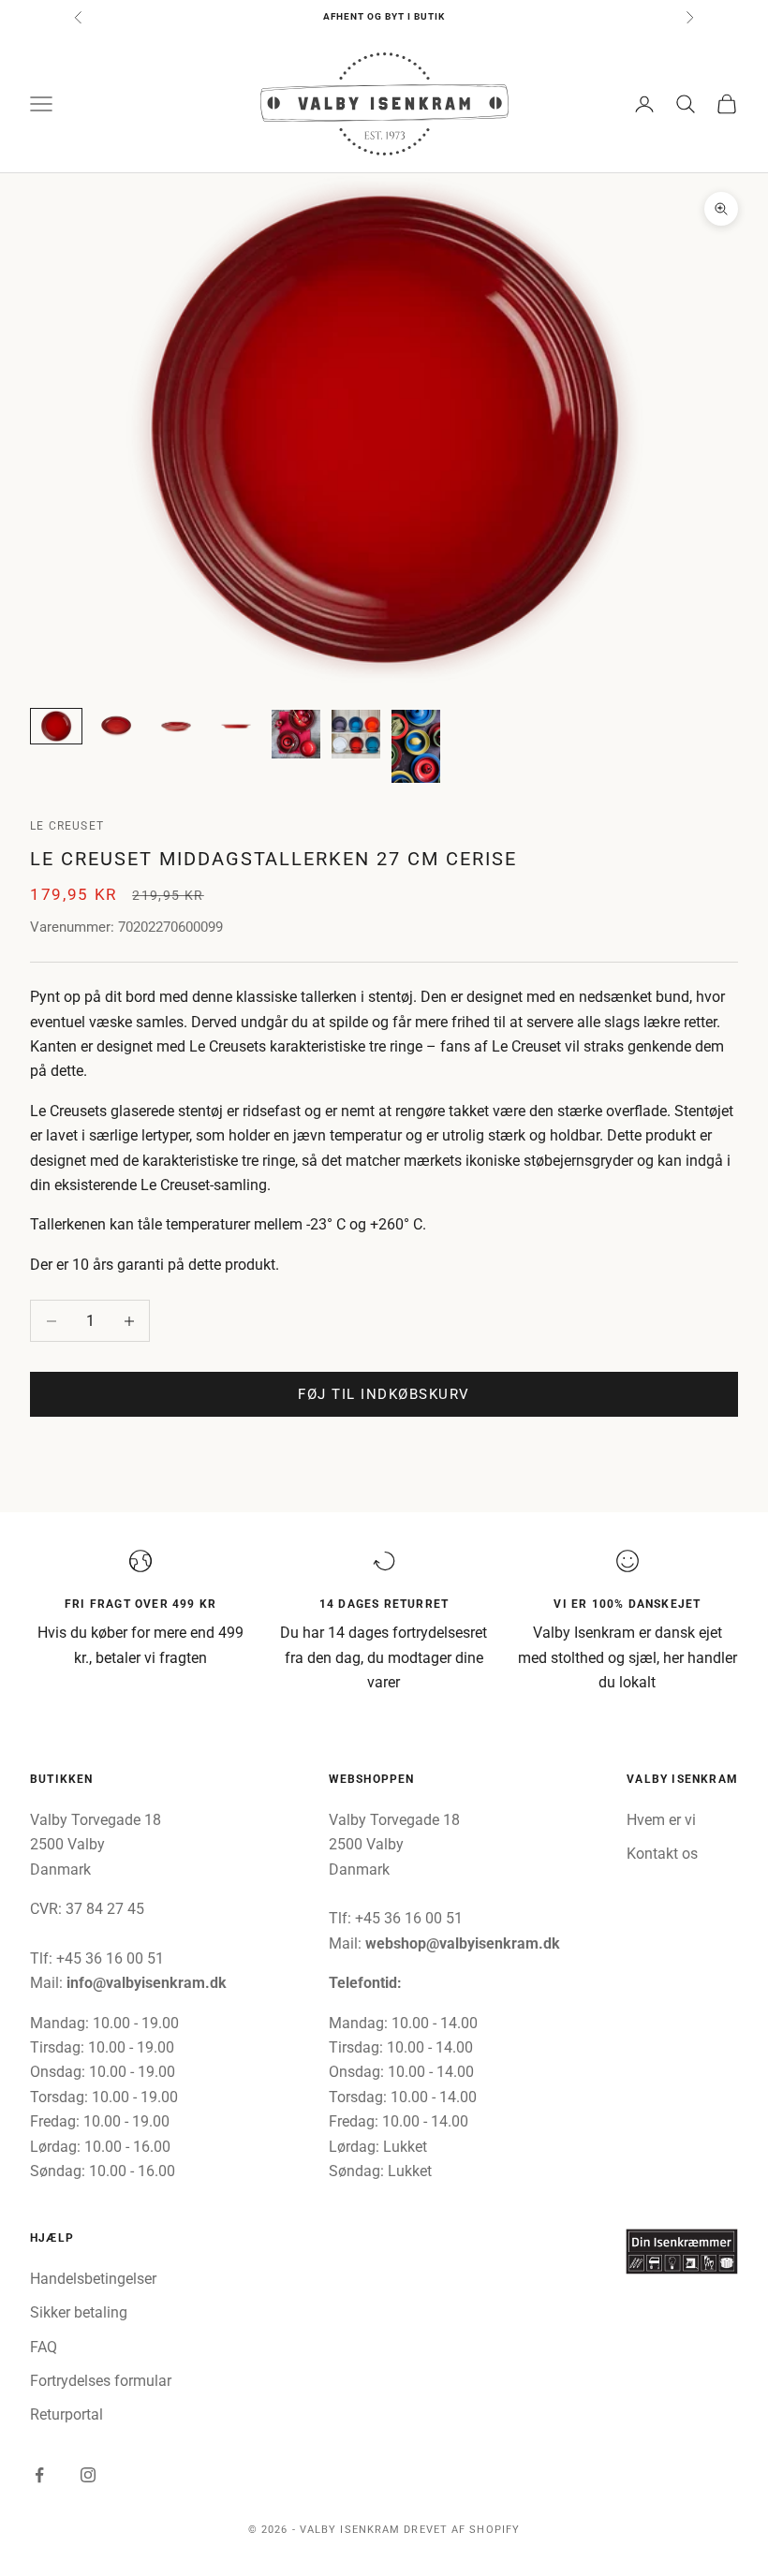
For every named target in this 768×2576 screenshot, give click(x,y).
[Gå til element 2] (116, 726)
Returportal (66, 2414)
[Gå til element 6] (356, 734)
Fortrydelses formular (101, 2381)
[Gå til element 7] (416, 746)
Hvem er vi (661, 1820)
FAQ (44, 2347)
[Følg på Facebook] (39, 2475)
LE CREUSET (67, 826)
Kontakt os (662, 1854)
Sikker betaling (79, 2312)
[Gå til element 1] (56, 726)
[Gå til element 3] (176, 726)
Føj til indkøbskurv (384, 1394)
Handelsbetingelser (93, 2279)
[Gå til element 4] (236, 726)
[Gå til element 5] (296, 734)
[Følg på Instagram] (88, 2475)
